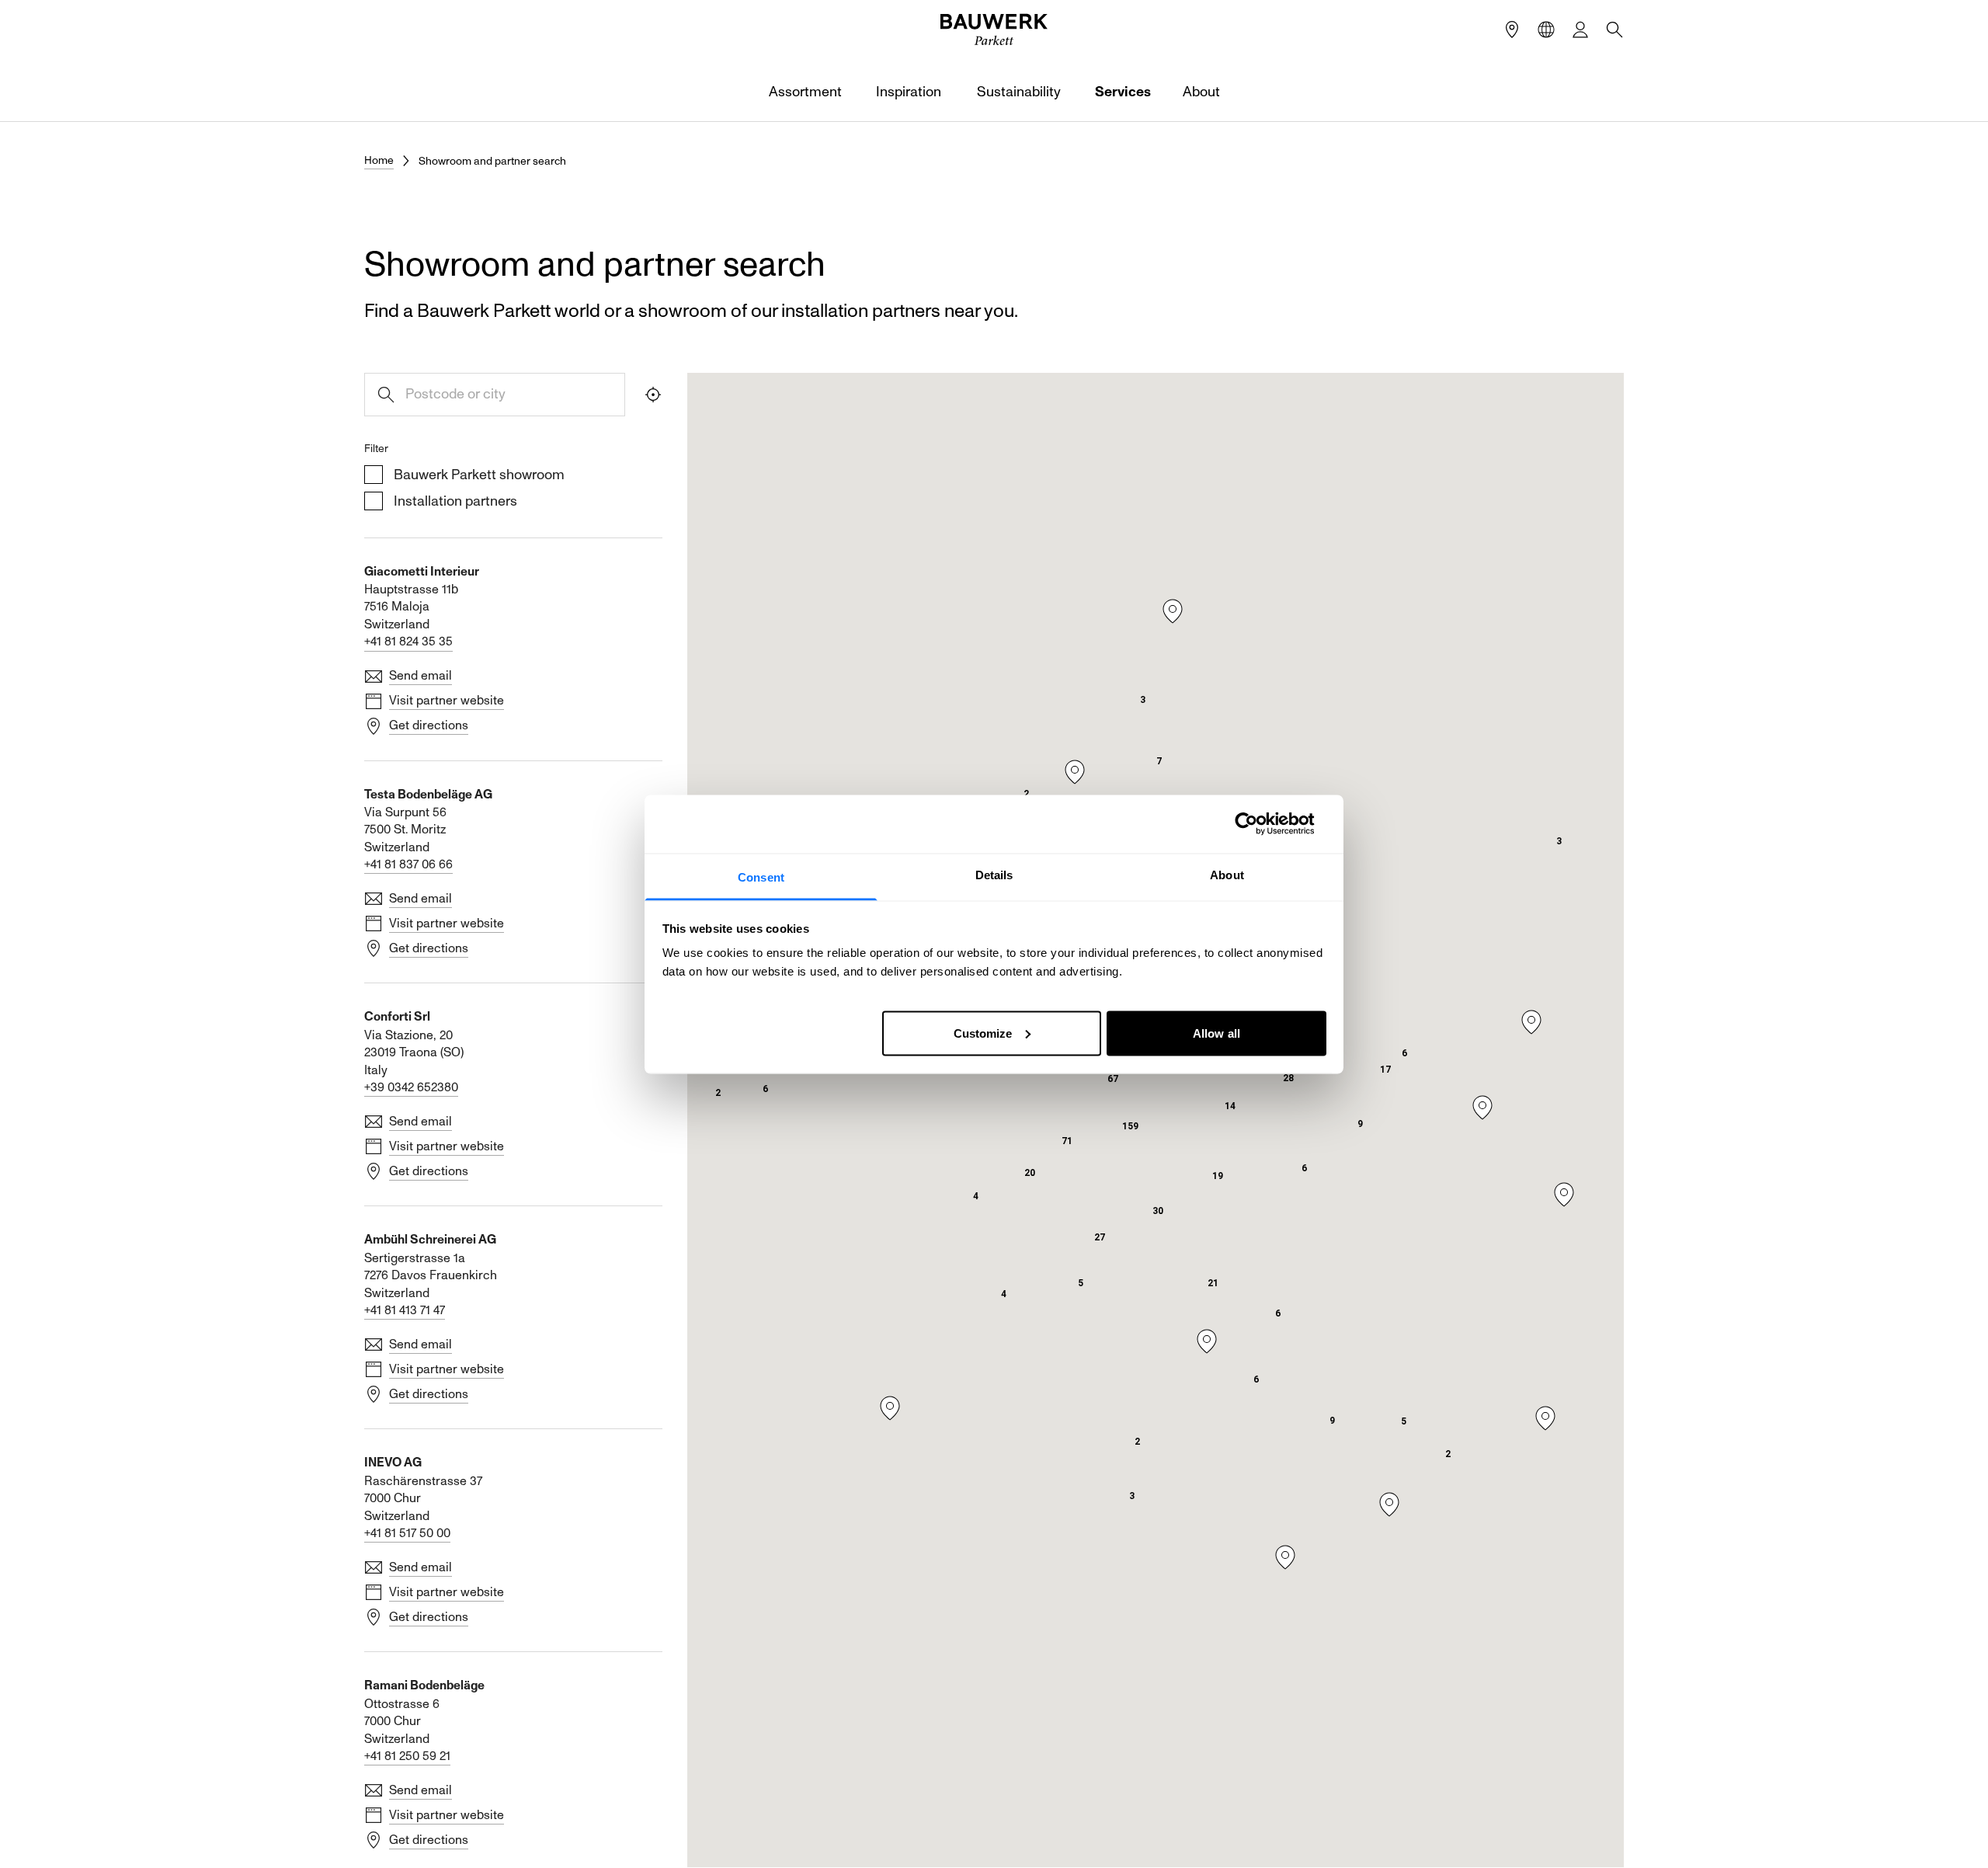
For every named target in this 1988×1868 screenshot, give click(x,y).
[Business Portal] (1580, 30)
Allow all (1216, 1033)
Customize (983, 1033)
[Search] (1614, 30)
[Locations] (1512, 30)
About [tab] (1227, 874)
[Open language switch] (1546, 30)
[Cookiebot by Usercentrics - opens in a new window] (1258, 824)
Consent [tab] (761, 877)
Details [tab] (994, 874)
